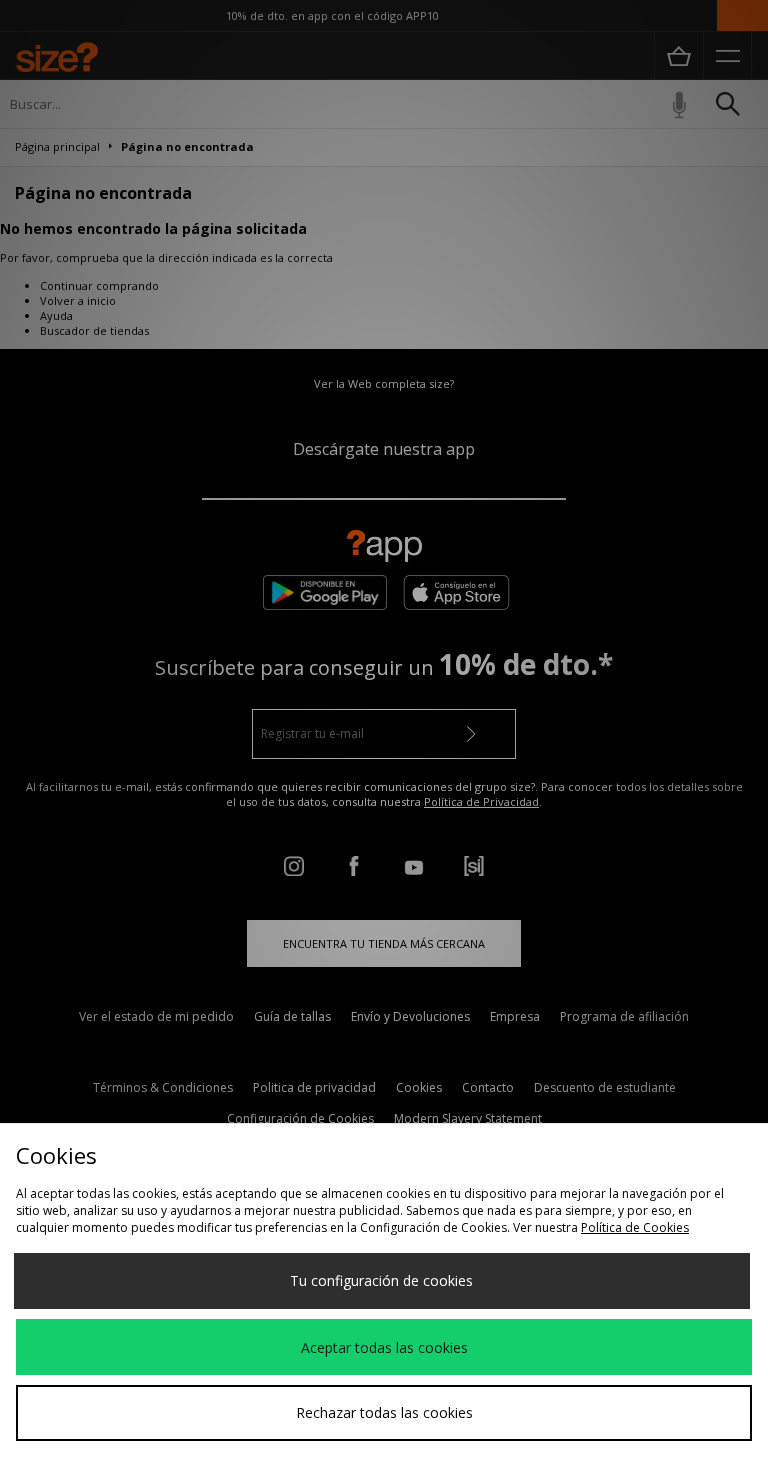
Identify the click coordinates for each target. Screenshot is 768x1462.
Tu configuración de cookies (381, 1280)
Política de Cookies (635, 1227)
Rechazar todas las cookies (384, 1412)
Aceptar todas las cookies (384, 1347)
